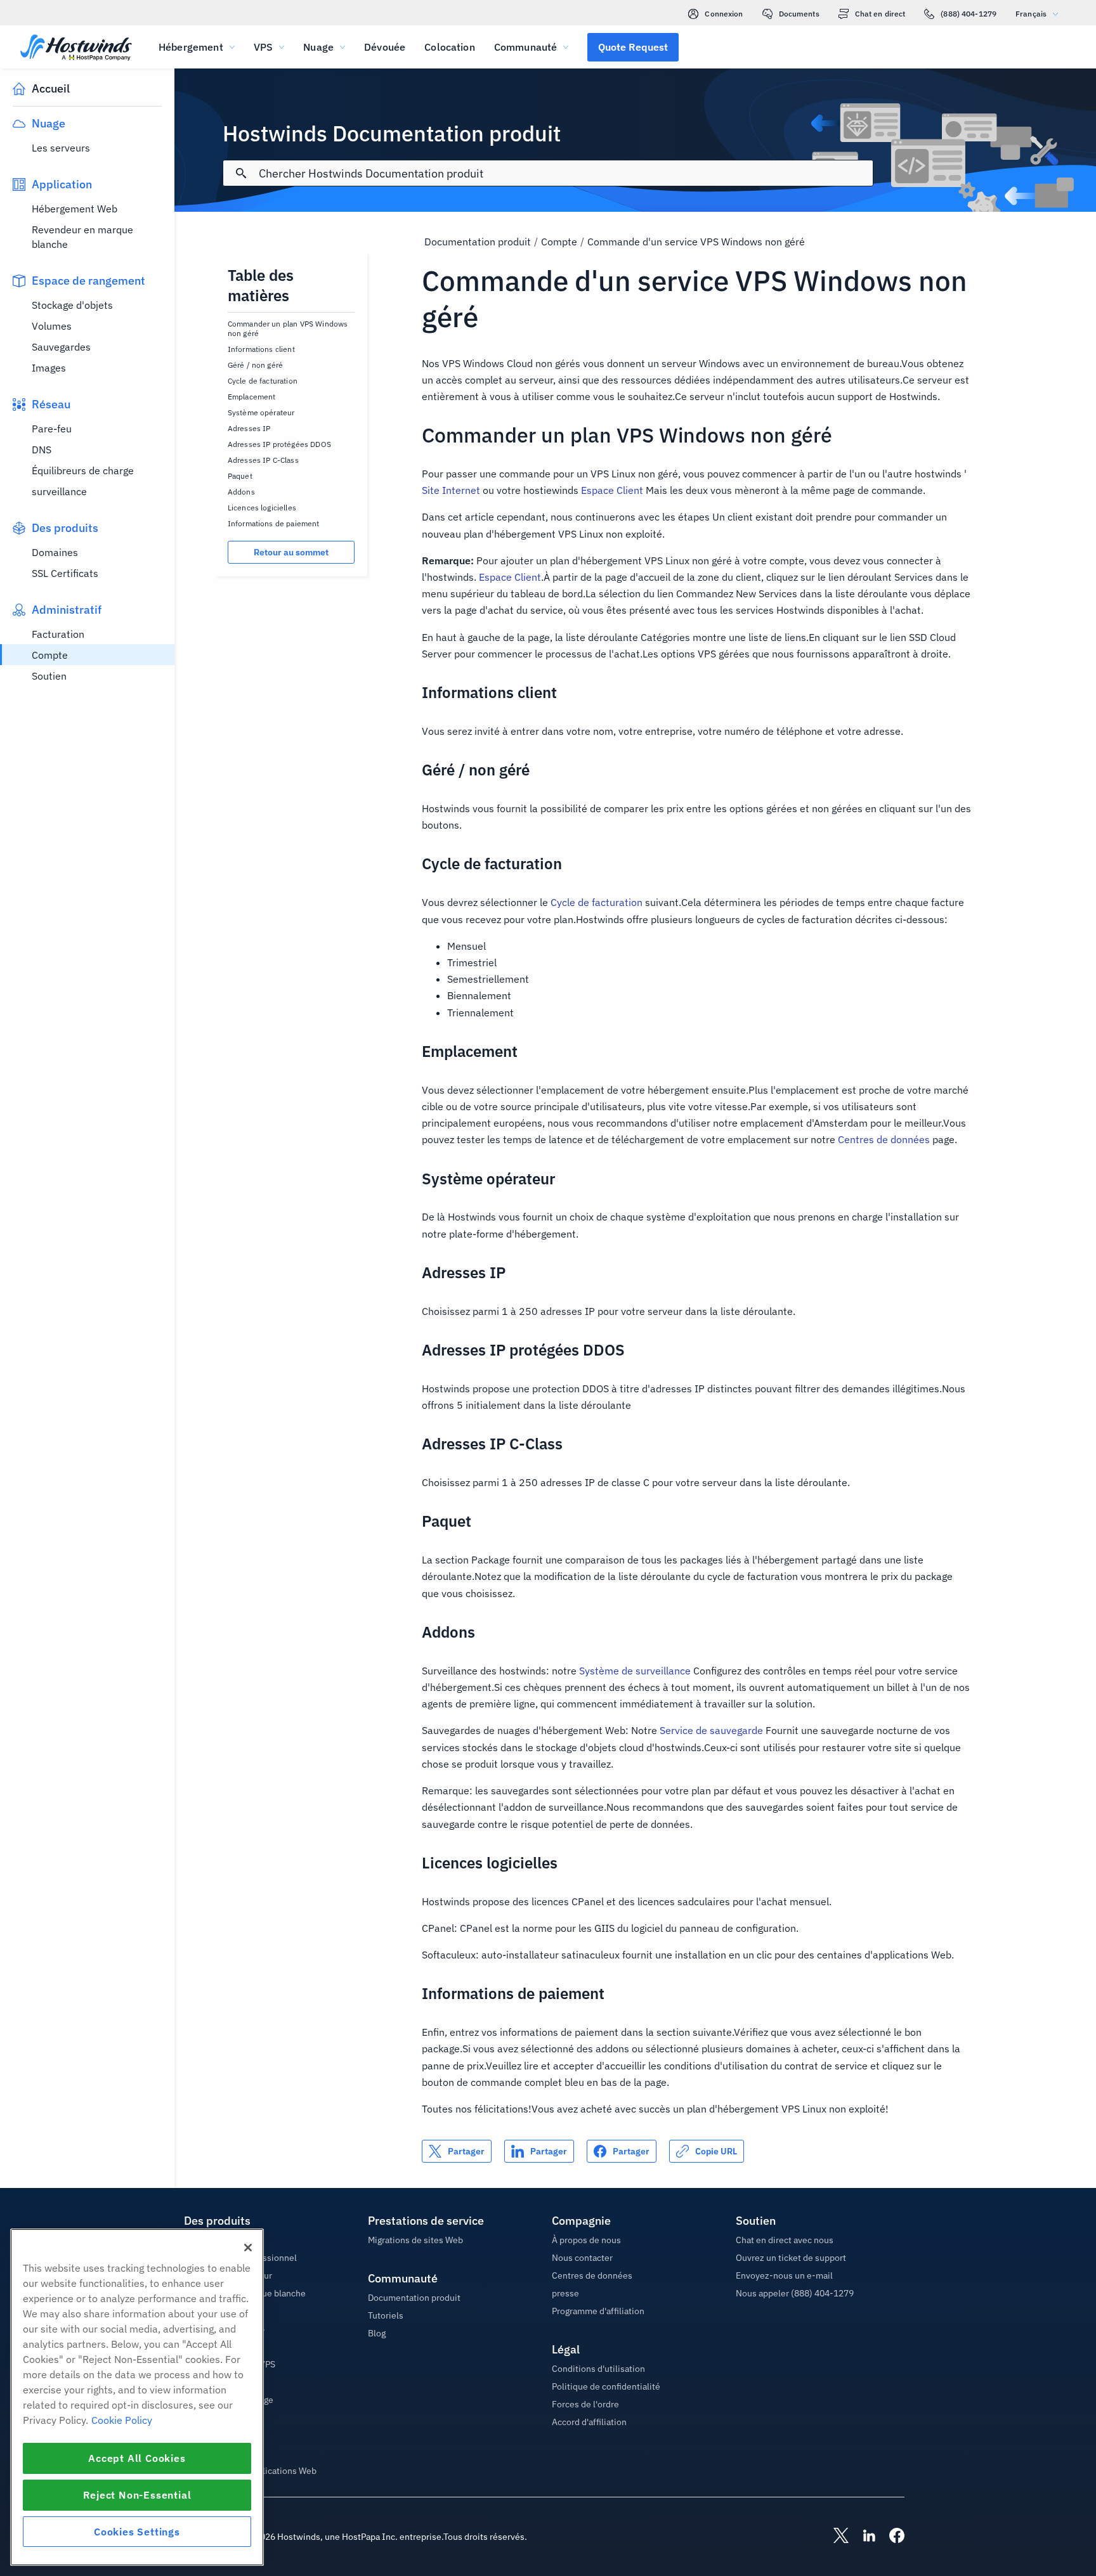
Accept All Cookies (137, 2458)
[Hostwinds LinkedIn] (863, 2537)
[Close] (248, 2248)
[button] (633, 47)
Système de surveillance (635, 1671)
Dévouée (385, 47)
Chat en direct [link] (880, 14)
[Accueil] (76, 49)
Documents (799, 14)
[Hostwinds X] (835, 2537)
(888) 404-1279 (969, 14)
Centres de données (884, 1139)
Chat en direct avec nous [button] (785, 2240)
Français (1031, 14)
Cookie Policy (122, 2420)
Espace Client (612, 490)
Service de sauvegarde (711, 1730)
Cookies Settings (137, 2532)
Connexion (724, 14)
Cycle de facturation (597, 902)
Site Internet (451, 490)
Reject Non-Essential (137, 2495)
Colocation (450, 47)
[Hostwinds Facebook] (891, 2537)
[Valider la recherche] (241, 173)
